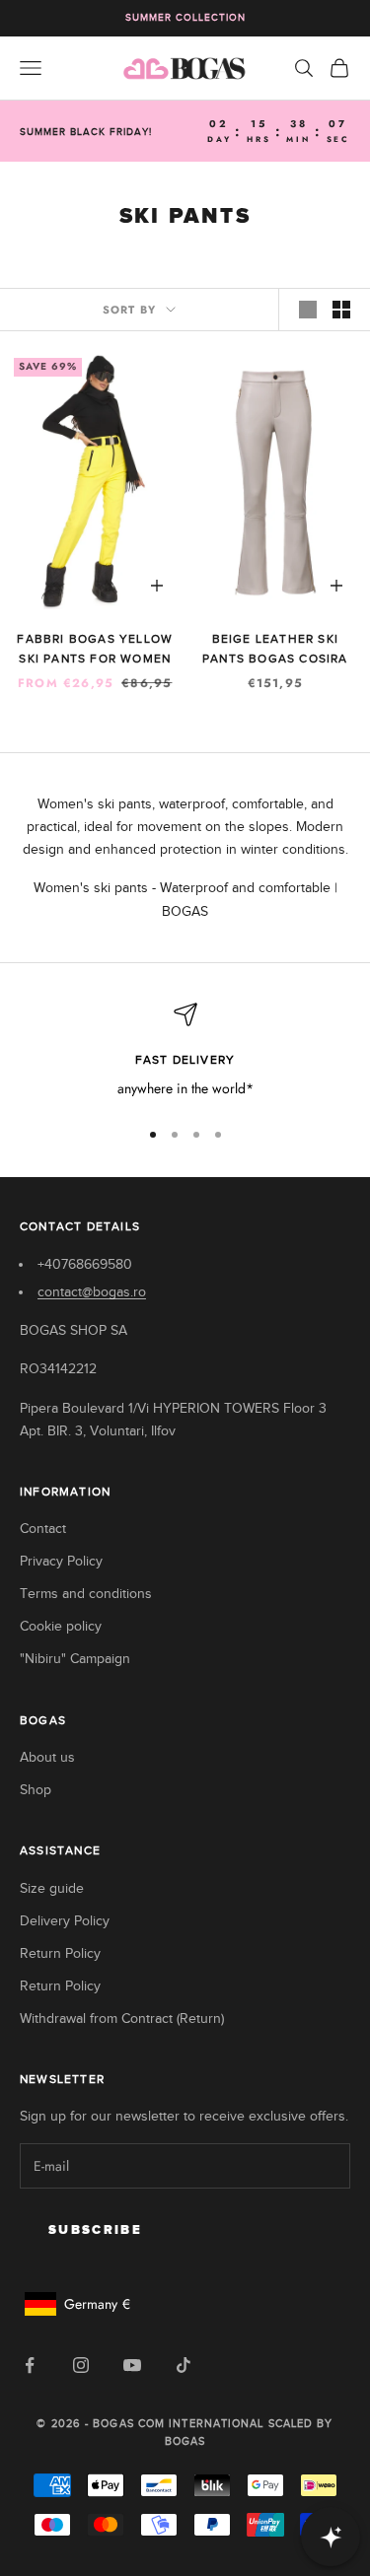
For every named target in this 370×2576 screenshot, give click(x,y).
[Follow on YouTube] (132, 2365)
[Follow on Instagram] (81, 2365)
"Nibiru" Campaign (75, 1659)
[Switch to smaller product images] (341, 310)
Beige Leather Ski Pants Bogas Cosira (275, 649)
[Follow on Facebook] (30, 2365)
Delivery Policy (65, 1921)
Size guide (52, 1888)
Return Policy (60, 1953)
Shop (36, 1790)
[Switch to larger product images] (308, 310)
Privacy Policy (61, 1561)
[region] (185, 1051)
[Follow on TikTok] (184, 2365)
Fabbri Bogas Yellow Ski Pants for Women (95, 649)
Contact (43, 1529)
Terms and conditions (86, 1594)
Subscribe (95, 2230)
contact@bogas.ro (92, 1292)
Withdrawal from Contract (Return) (122, 2019)
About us (47, 1757)
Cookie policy (61, 1626)
